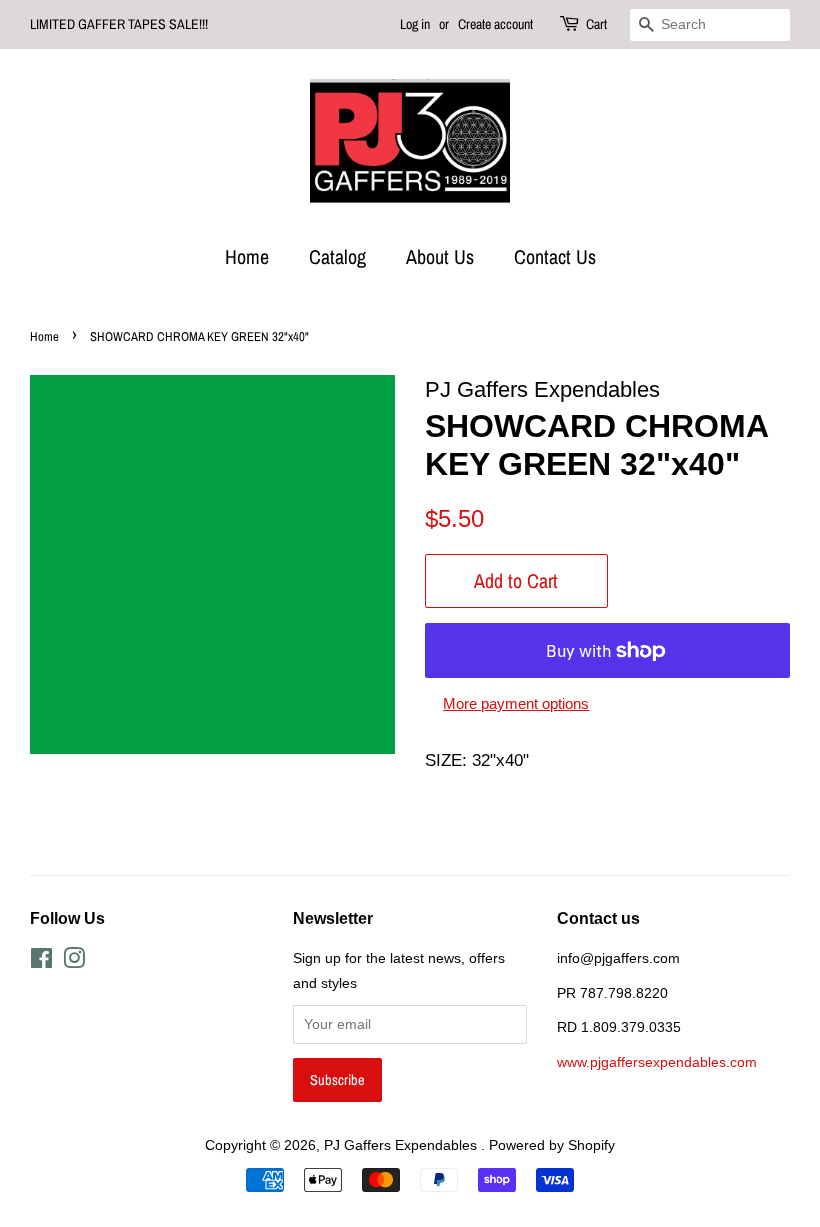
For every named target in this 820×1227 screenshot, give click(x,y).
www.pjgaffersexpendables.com (657, 1062)
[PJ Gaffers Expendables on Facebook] (41, 962)
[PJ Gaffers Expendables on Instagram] (74, 962)
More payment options (516, 703)
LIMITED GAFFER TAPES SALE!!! (119, 24)
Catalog (337, 256)
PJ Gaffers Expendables (402, 1145)
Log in (415, 24)
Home (247, 256)
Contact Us (555, 256)
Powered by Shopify (552, 1145)
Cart (596, 24)
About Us (440, 256)
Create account (495, 24)
